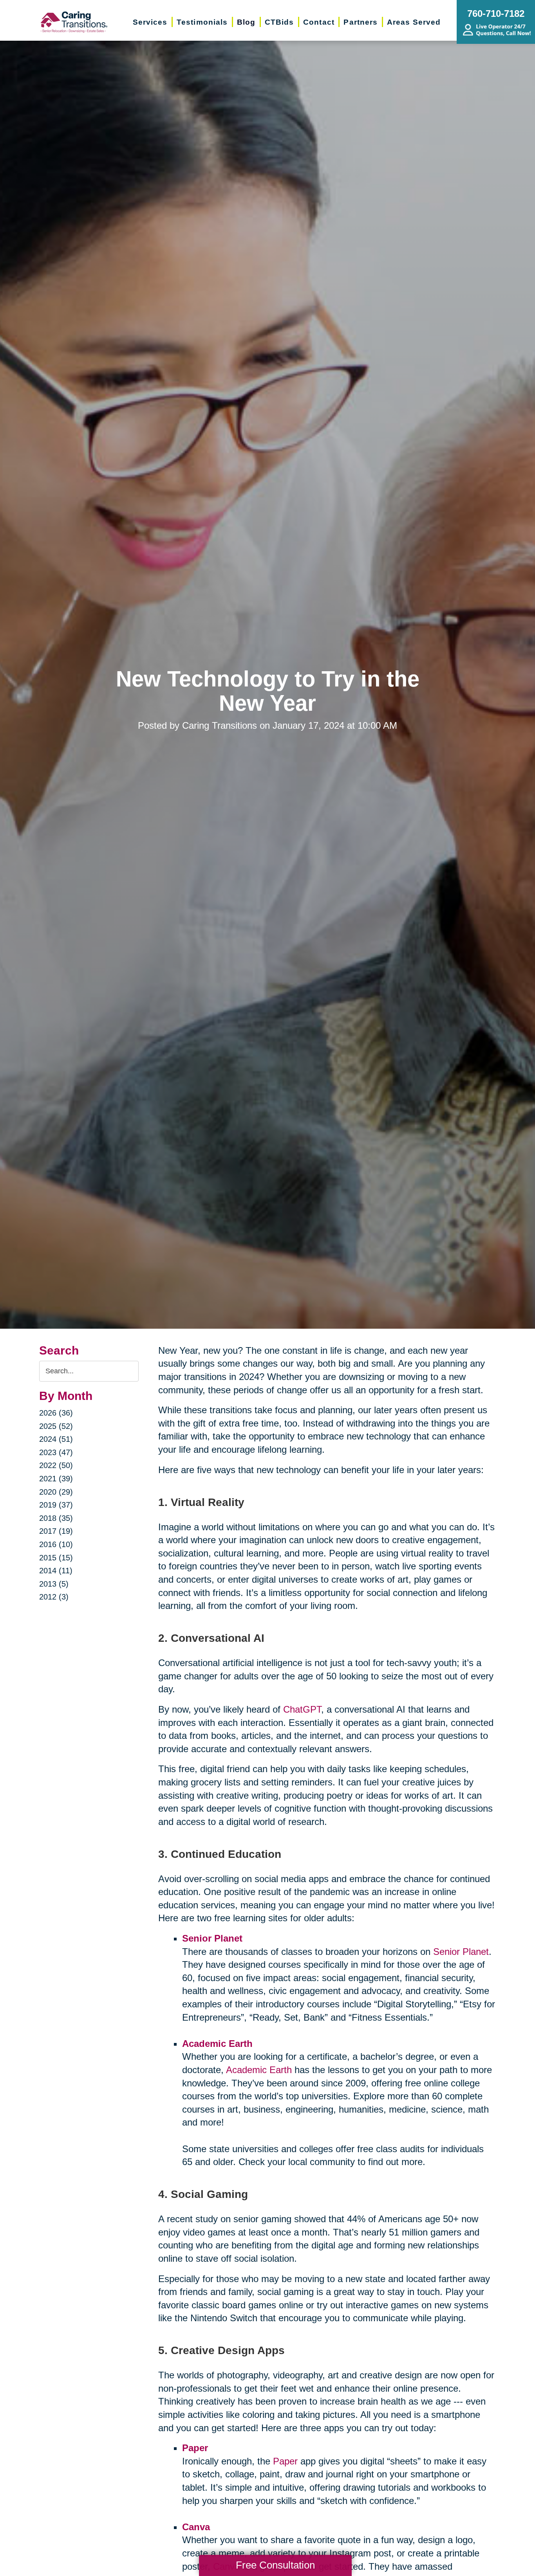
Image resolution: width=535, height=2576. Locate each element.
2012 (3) (54, 1597)
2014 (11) (56, 1571)
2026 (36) (56, 1413)
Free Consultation (275, 2565)
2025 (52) (56, 1426)
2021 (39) (56, 1479)
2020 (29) (56, 1492)
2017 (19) (56, 1531)
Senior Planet (461, 1952)
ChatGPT (302, 1709)
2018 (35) (56, 1518)
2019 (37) (56, 1505)
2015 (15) (56, 1558)
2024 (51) (56, 1439)
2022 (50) (56, 1465)
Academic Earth (259, 2070)
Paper (285, 2461)
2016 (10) (56, 1544)
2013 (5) (54, 1584)
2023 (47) (56, 1452)
